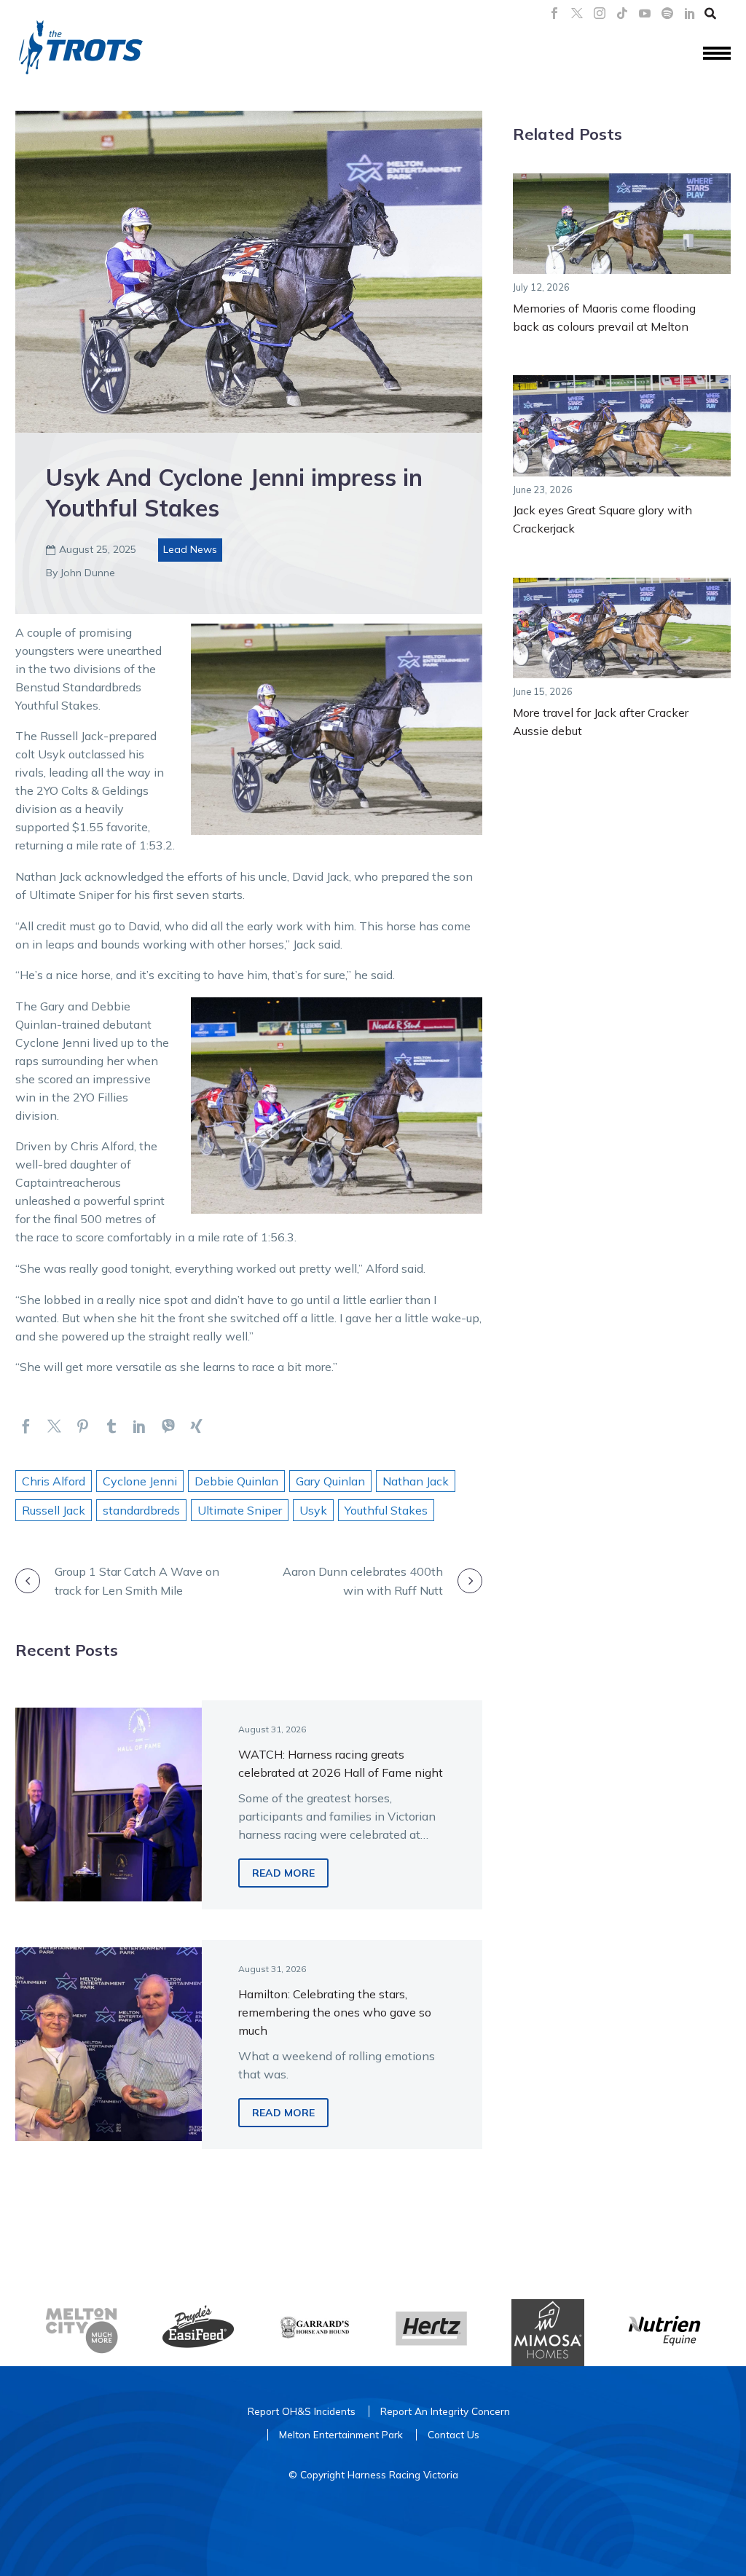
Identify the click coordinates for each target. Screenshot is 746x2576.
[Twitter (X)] (577, 13)
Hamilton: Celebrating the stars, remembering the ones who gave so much (335, 2012)
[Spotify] (667, 13)
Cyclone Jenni (140, 1481)
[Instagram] (600, 13)
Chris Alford (54, 1481)
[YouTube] (645, 13)
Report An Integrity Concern (445, 2411)
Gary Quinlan (330, 1481)
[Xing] (196, 1426)
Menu (717, 54)
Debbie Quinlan (236, 1481)
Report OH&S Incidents (302, 2411)
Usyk (313, 1510)
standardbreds (141, 1510)
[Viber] (168, 1426)
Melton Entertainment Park (341, 2434)
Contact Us (454, 2434)
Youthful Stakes (386, 1510)
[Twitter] (54, 1426)
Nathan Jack (416, 1481)
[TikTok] (622, 13)
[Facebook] (554, 13)
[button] (710, 13)
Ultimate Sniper (240, 1510)
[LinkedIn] (690, 13)
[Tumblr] (111, 1426)
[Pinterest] (83, 1426)
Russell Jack (54, 1510)
